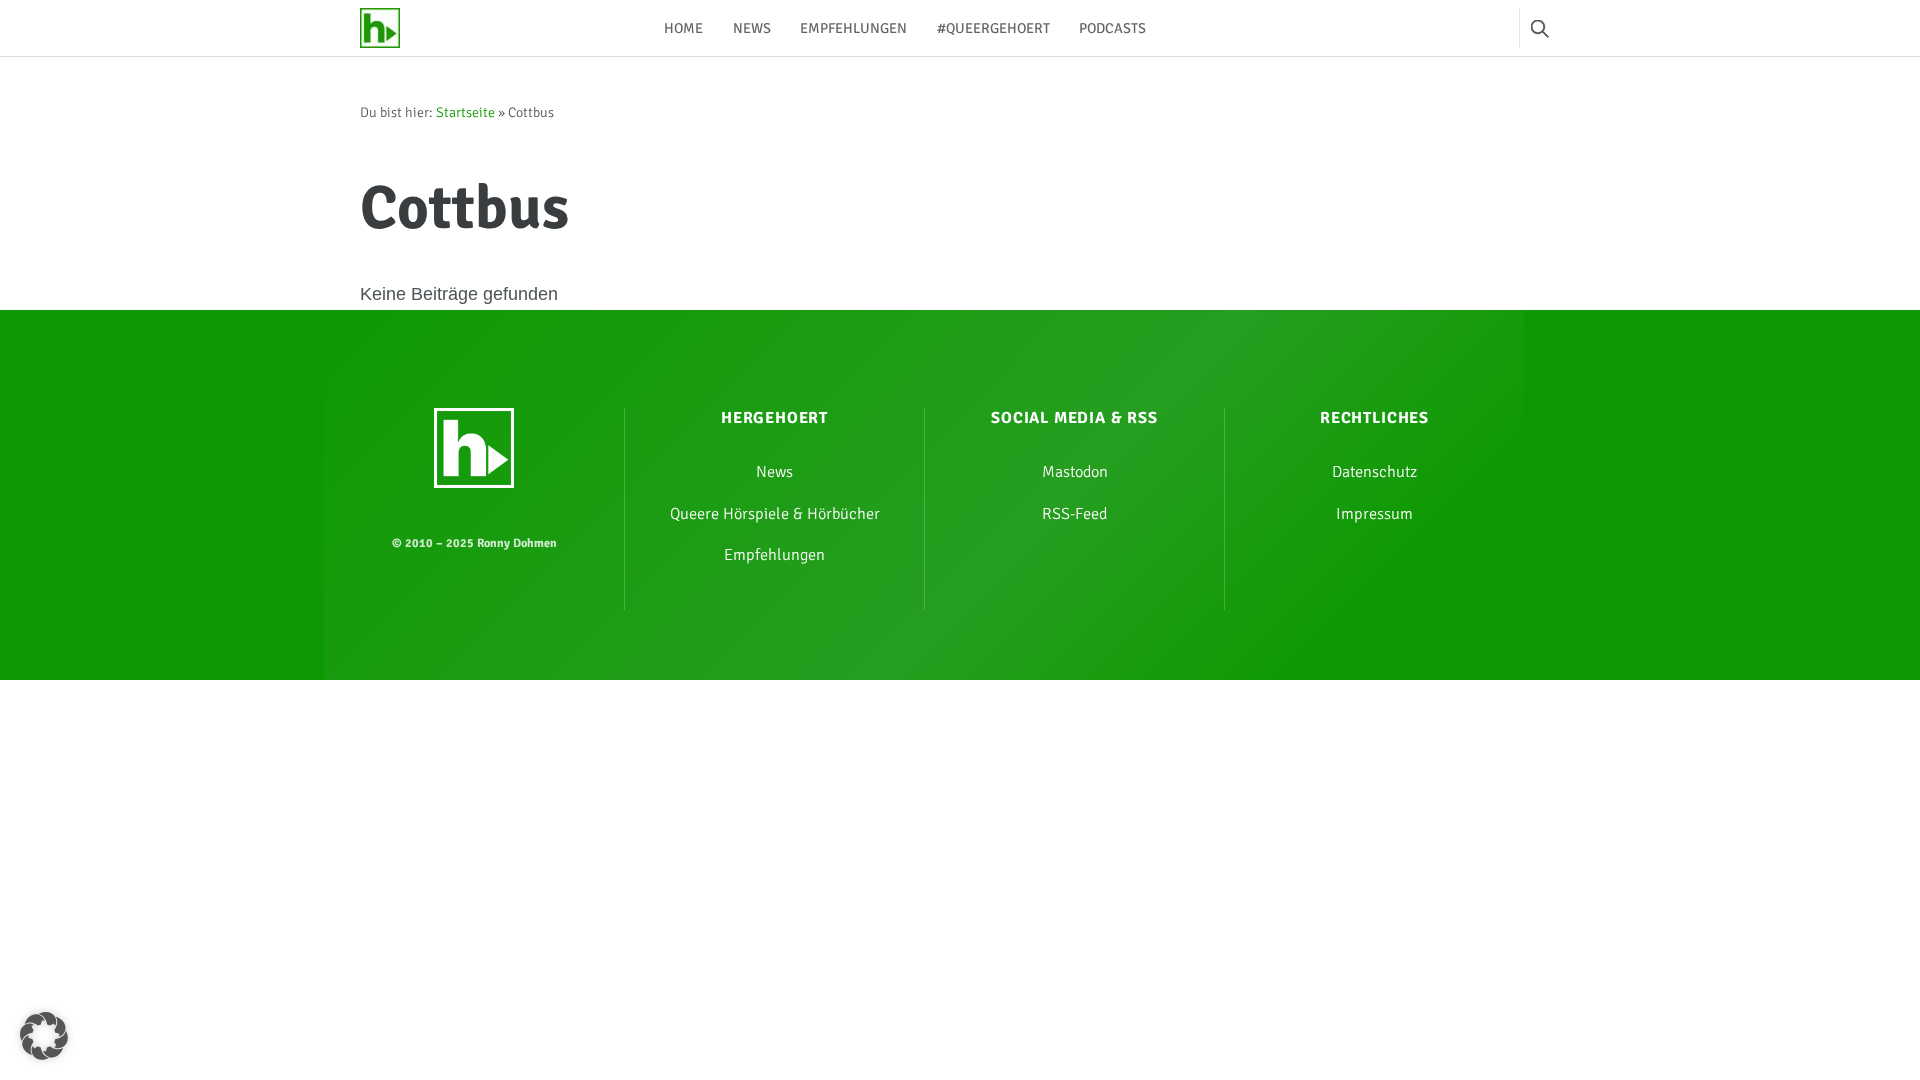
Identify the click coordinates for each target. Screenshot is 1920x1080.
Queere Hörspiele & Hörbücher (775, 514)
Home (683, 28)
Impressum (1374, 514)
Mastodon (1075, 472)
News (752, 28)
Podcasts (1112, 28)
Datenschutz (1374, 472)
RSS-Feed (1074, 514)
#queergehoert (993, 28)
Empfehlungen (853, 28)
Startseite (465, 112)
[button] (44, 1036)
